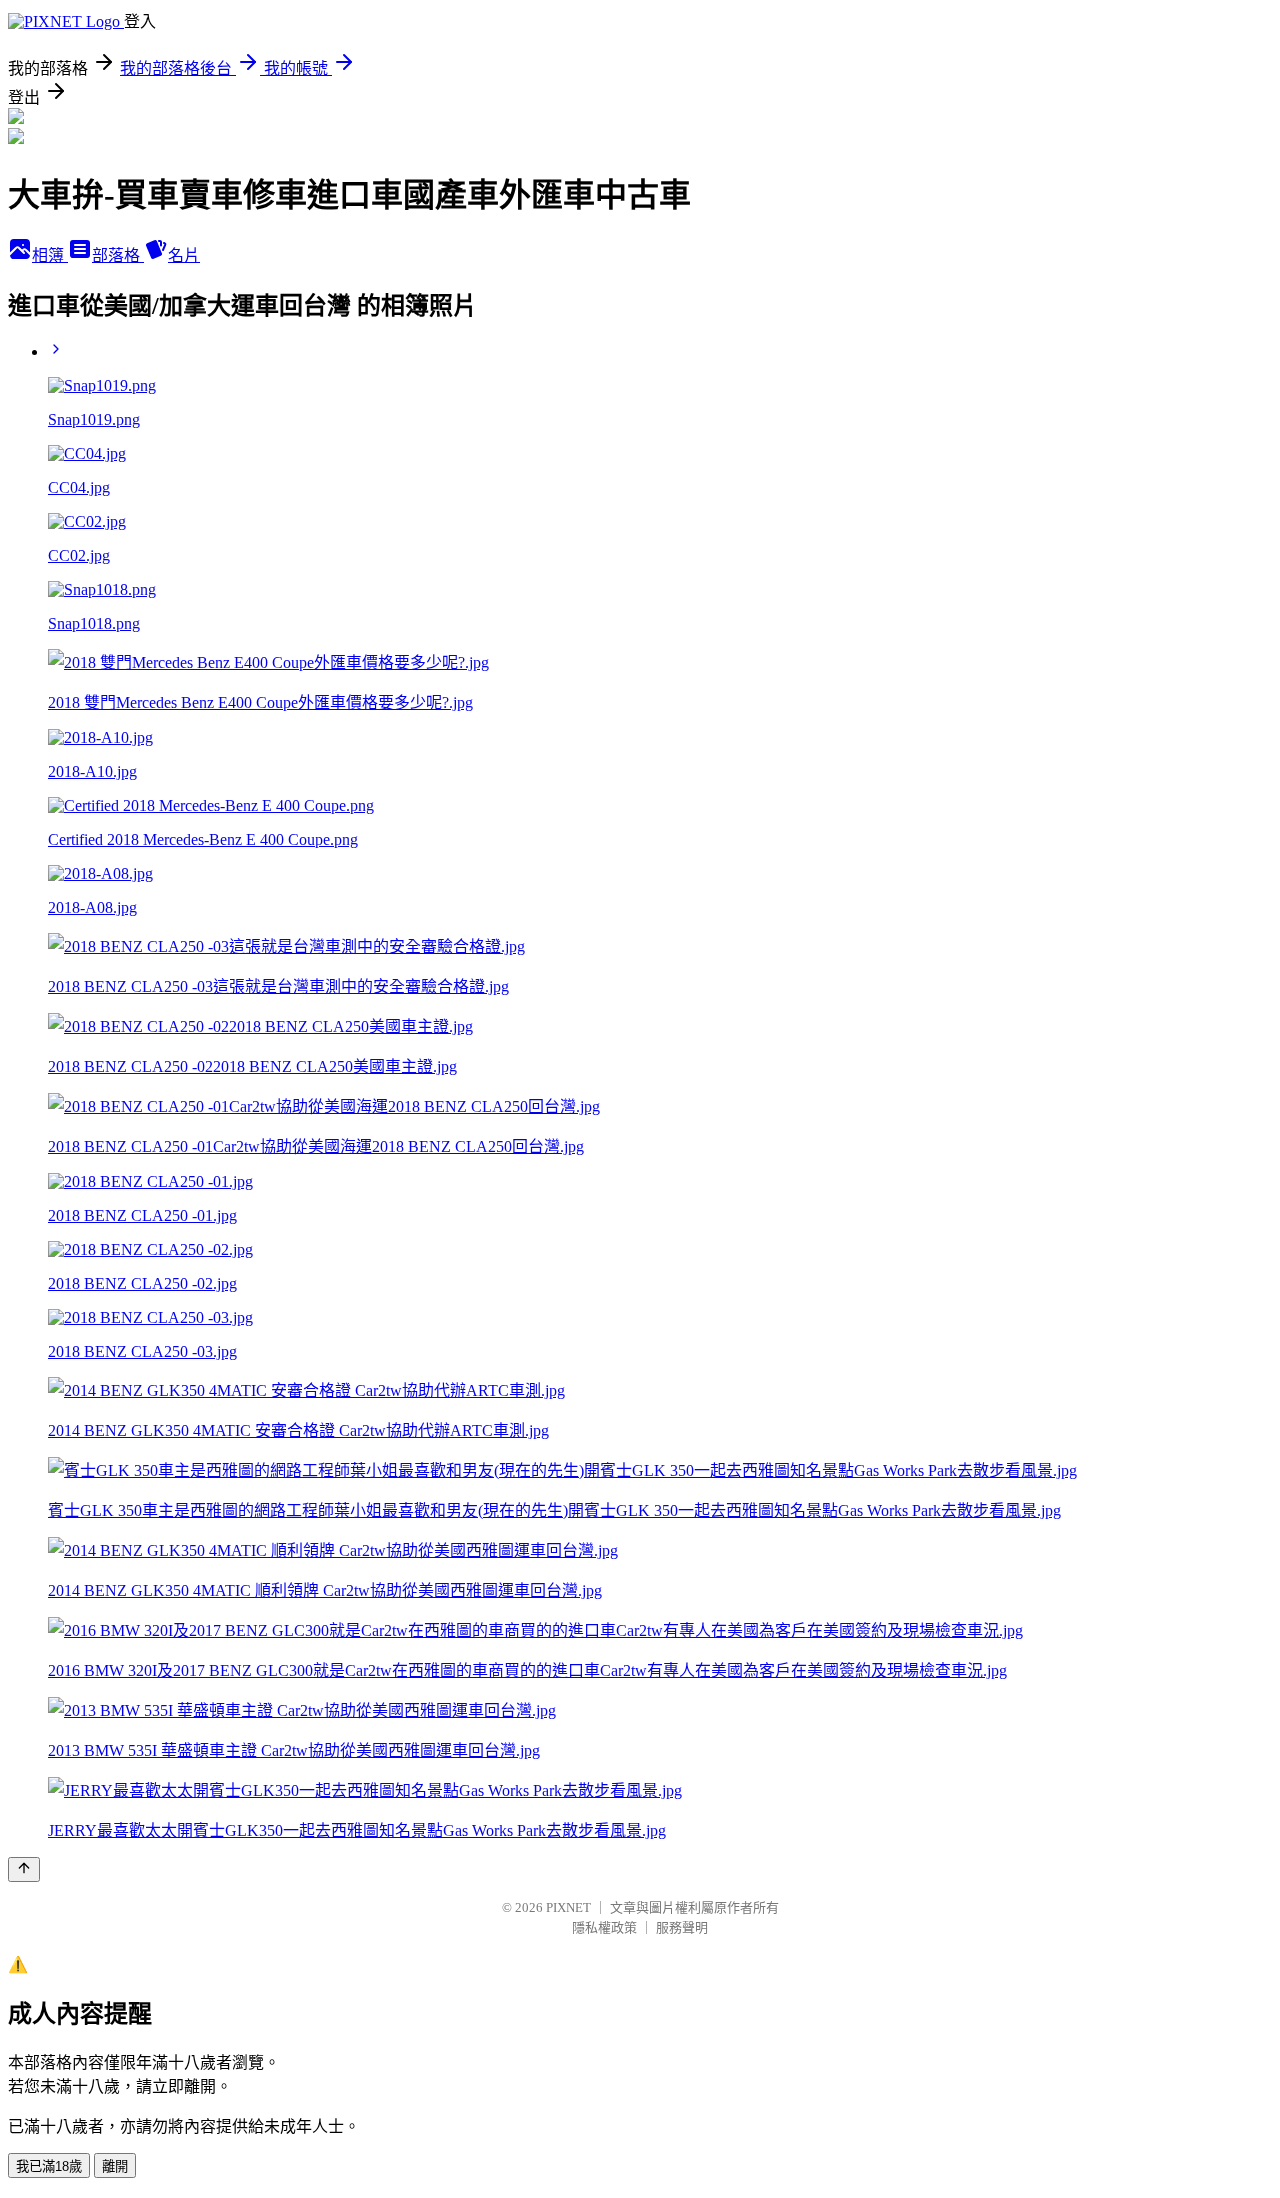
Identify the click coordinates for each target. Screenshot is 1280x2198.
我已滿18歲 (49, 2166)
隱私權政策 (604, 1927)
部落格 (118, 255)
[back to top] (24, 1869)
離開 (115, 2166)
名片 (184, 255)
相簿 (50, 255)
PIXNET (568, 1907)
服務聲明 (682, 1927)
